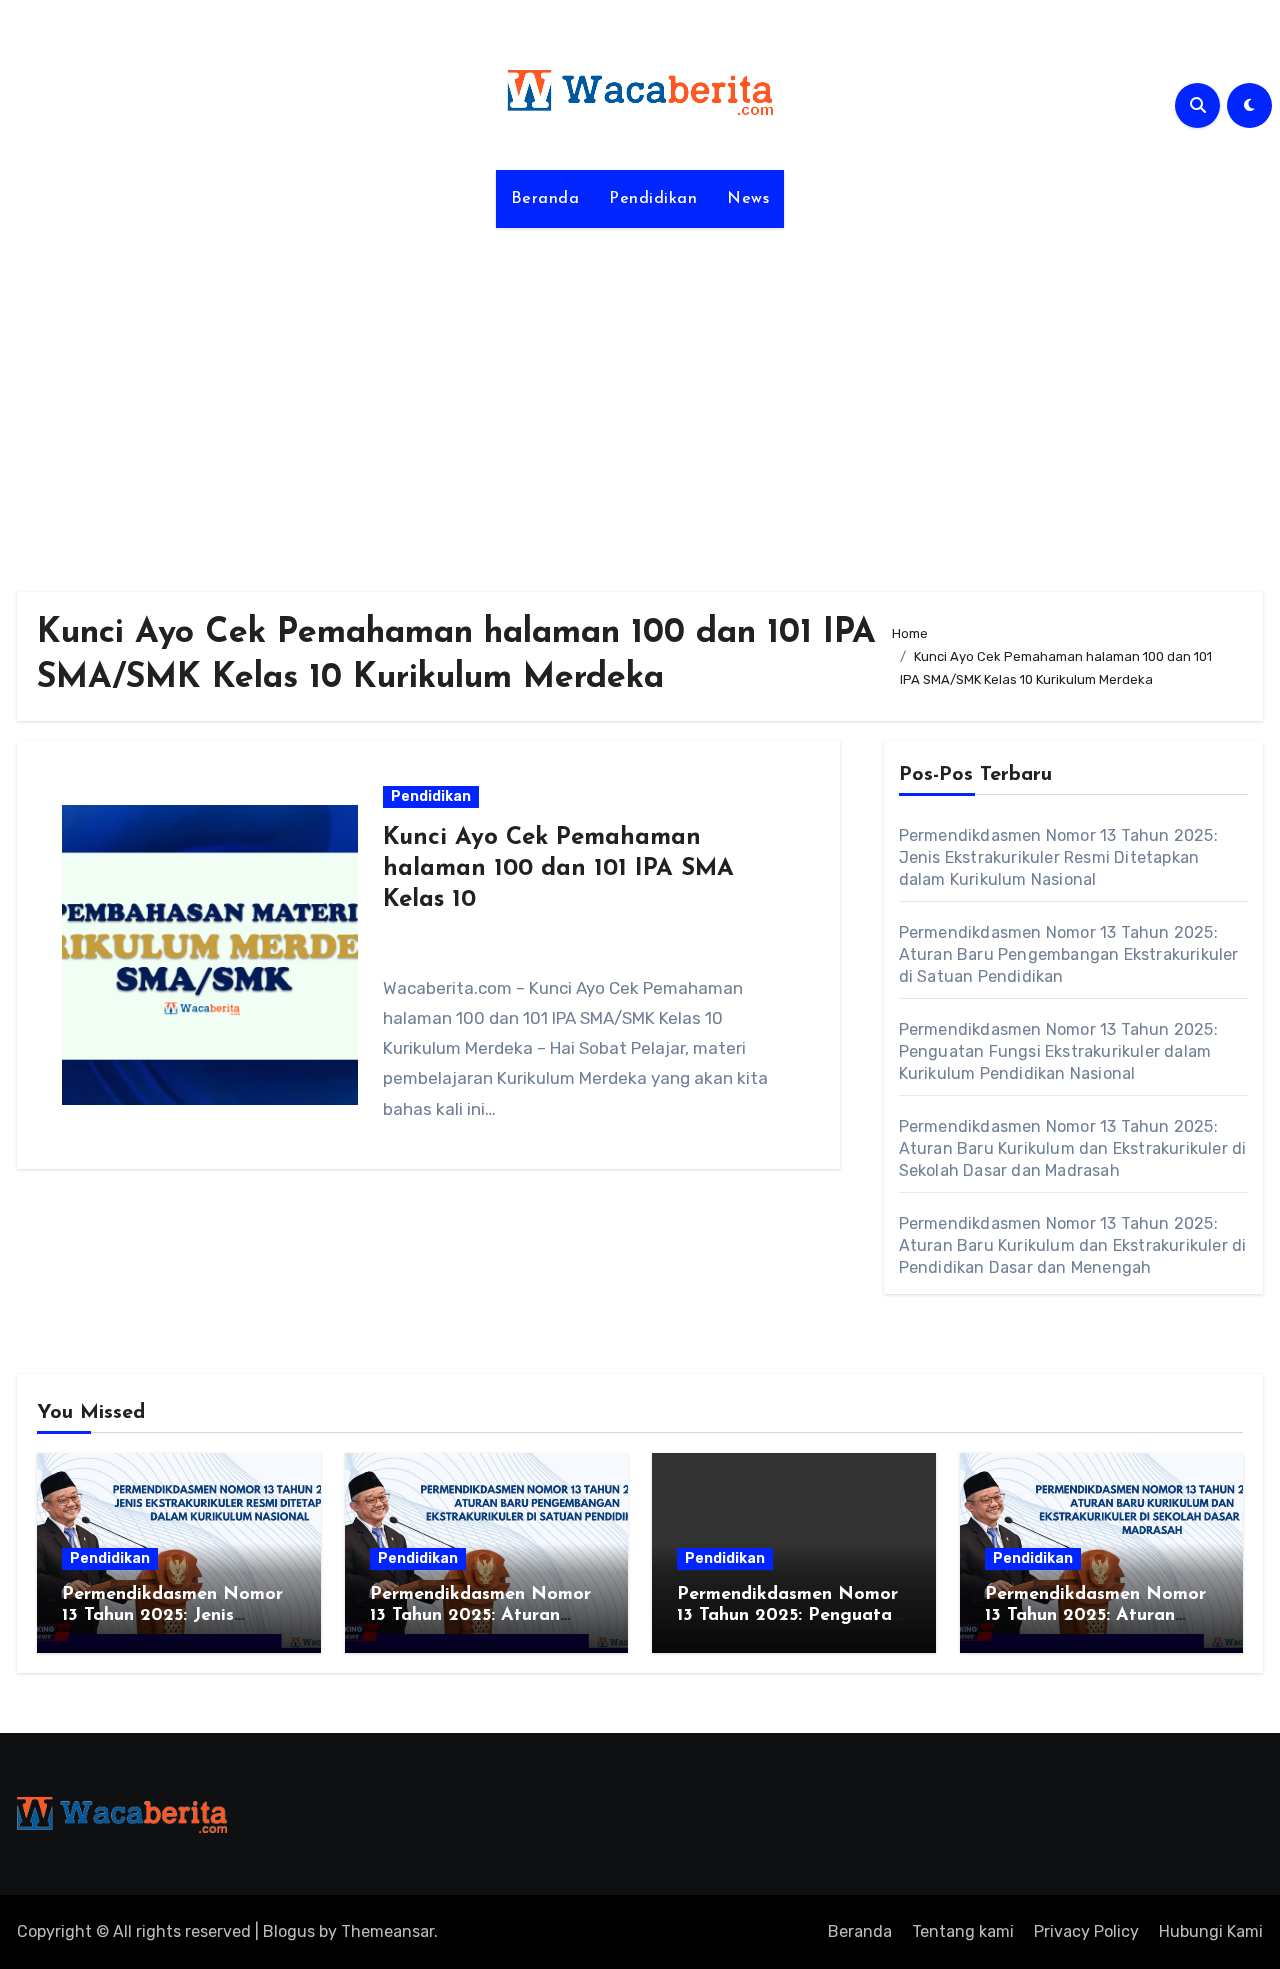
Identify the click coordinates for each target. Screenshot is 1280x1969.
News (748, 199)
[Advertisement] (640, 398)
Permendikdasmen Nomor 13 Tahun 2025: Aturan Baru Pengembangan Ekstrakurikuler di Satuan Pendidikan (1069, 954)
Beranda (545, 199)
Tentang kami (963, 1931)
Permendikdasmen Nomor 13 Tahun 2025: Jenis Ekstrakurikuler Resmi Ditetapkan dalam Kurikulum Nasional (1058, 857)
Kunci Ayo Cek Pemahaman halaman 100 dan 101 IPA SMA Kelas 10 (558, 869)
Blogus (289, 1931)
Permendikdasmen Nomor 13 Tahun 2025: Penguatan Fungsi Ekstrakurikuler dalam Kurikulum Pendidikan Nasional (1058, 1051)
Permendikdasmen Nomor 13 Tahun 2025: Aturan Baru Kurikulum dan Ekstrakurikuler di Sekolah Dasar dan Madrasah (1073, 1148)
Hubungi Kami (1211, 1931)
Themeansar (387, 1931)
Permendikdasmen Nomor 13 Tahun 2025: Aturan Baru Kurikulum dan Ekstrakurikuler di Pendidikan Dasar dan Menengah (1073, 1245)
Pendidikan (653, 199)
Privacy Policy (1086, 1931)
